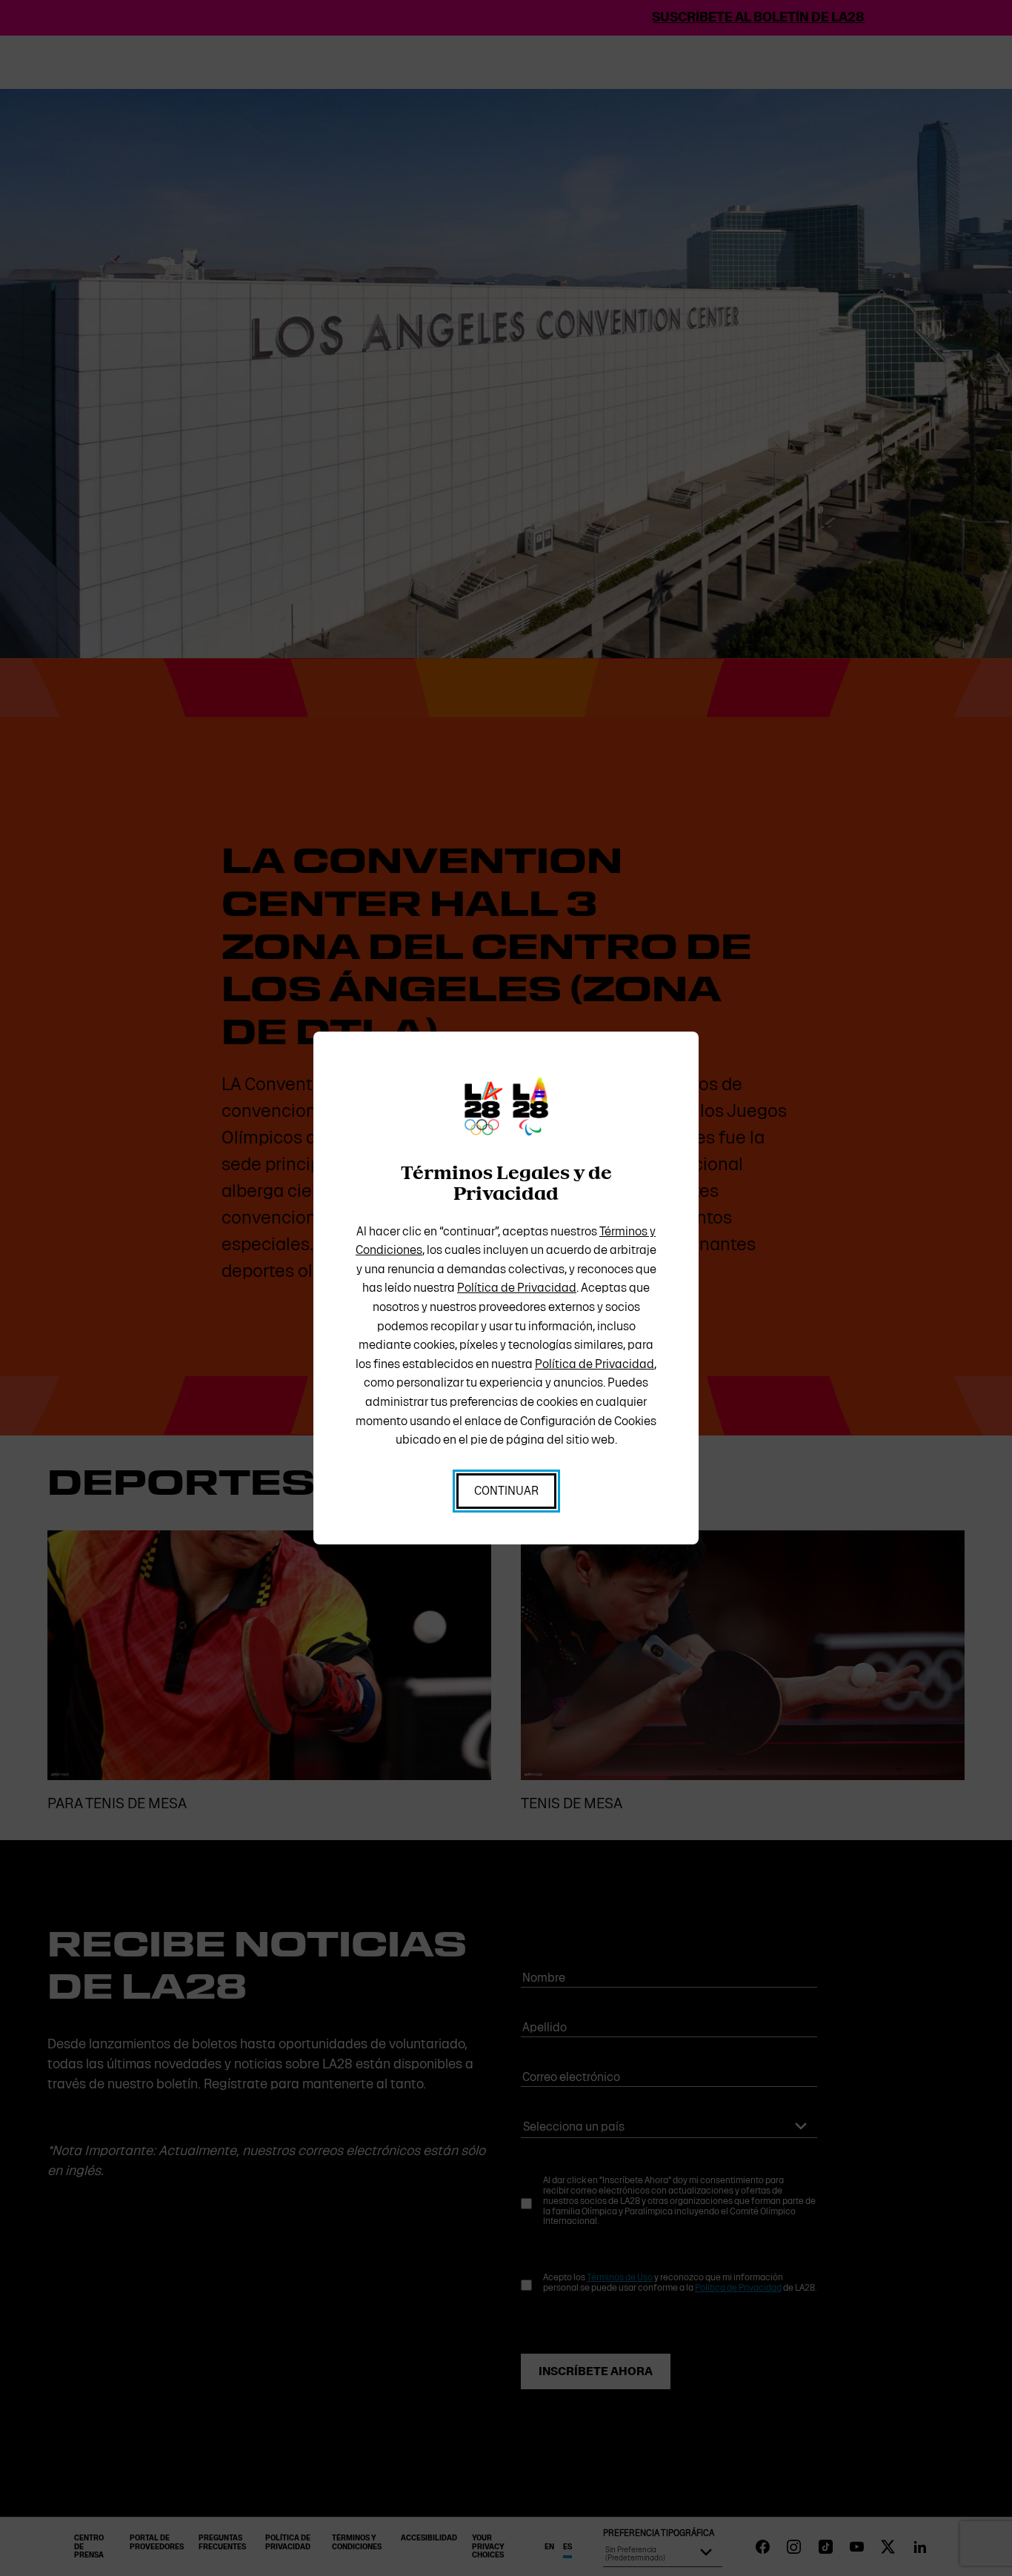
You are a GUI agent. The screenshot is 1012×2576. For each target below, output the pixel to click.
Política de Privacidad (517, 1288)
